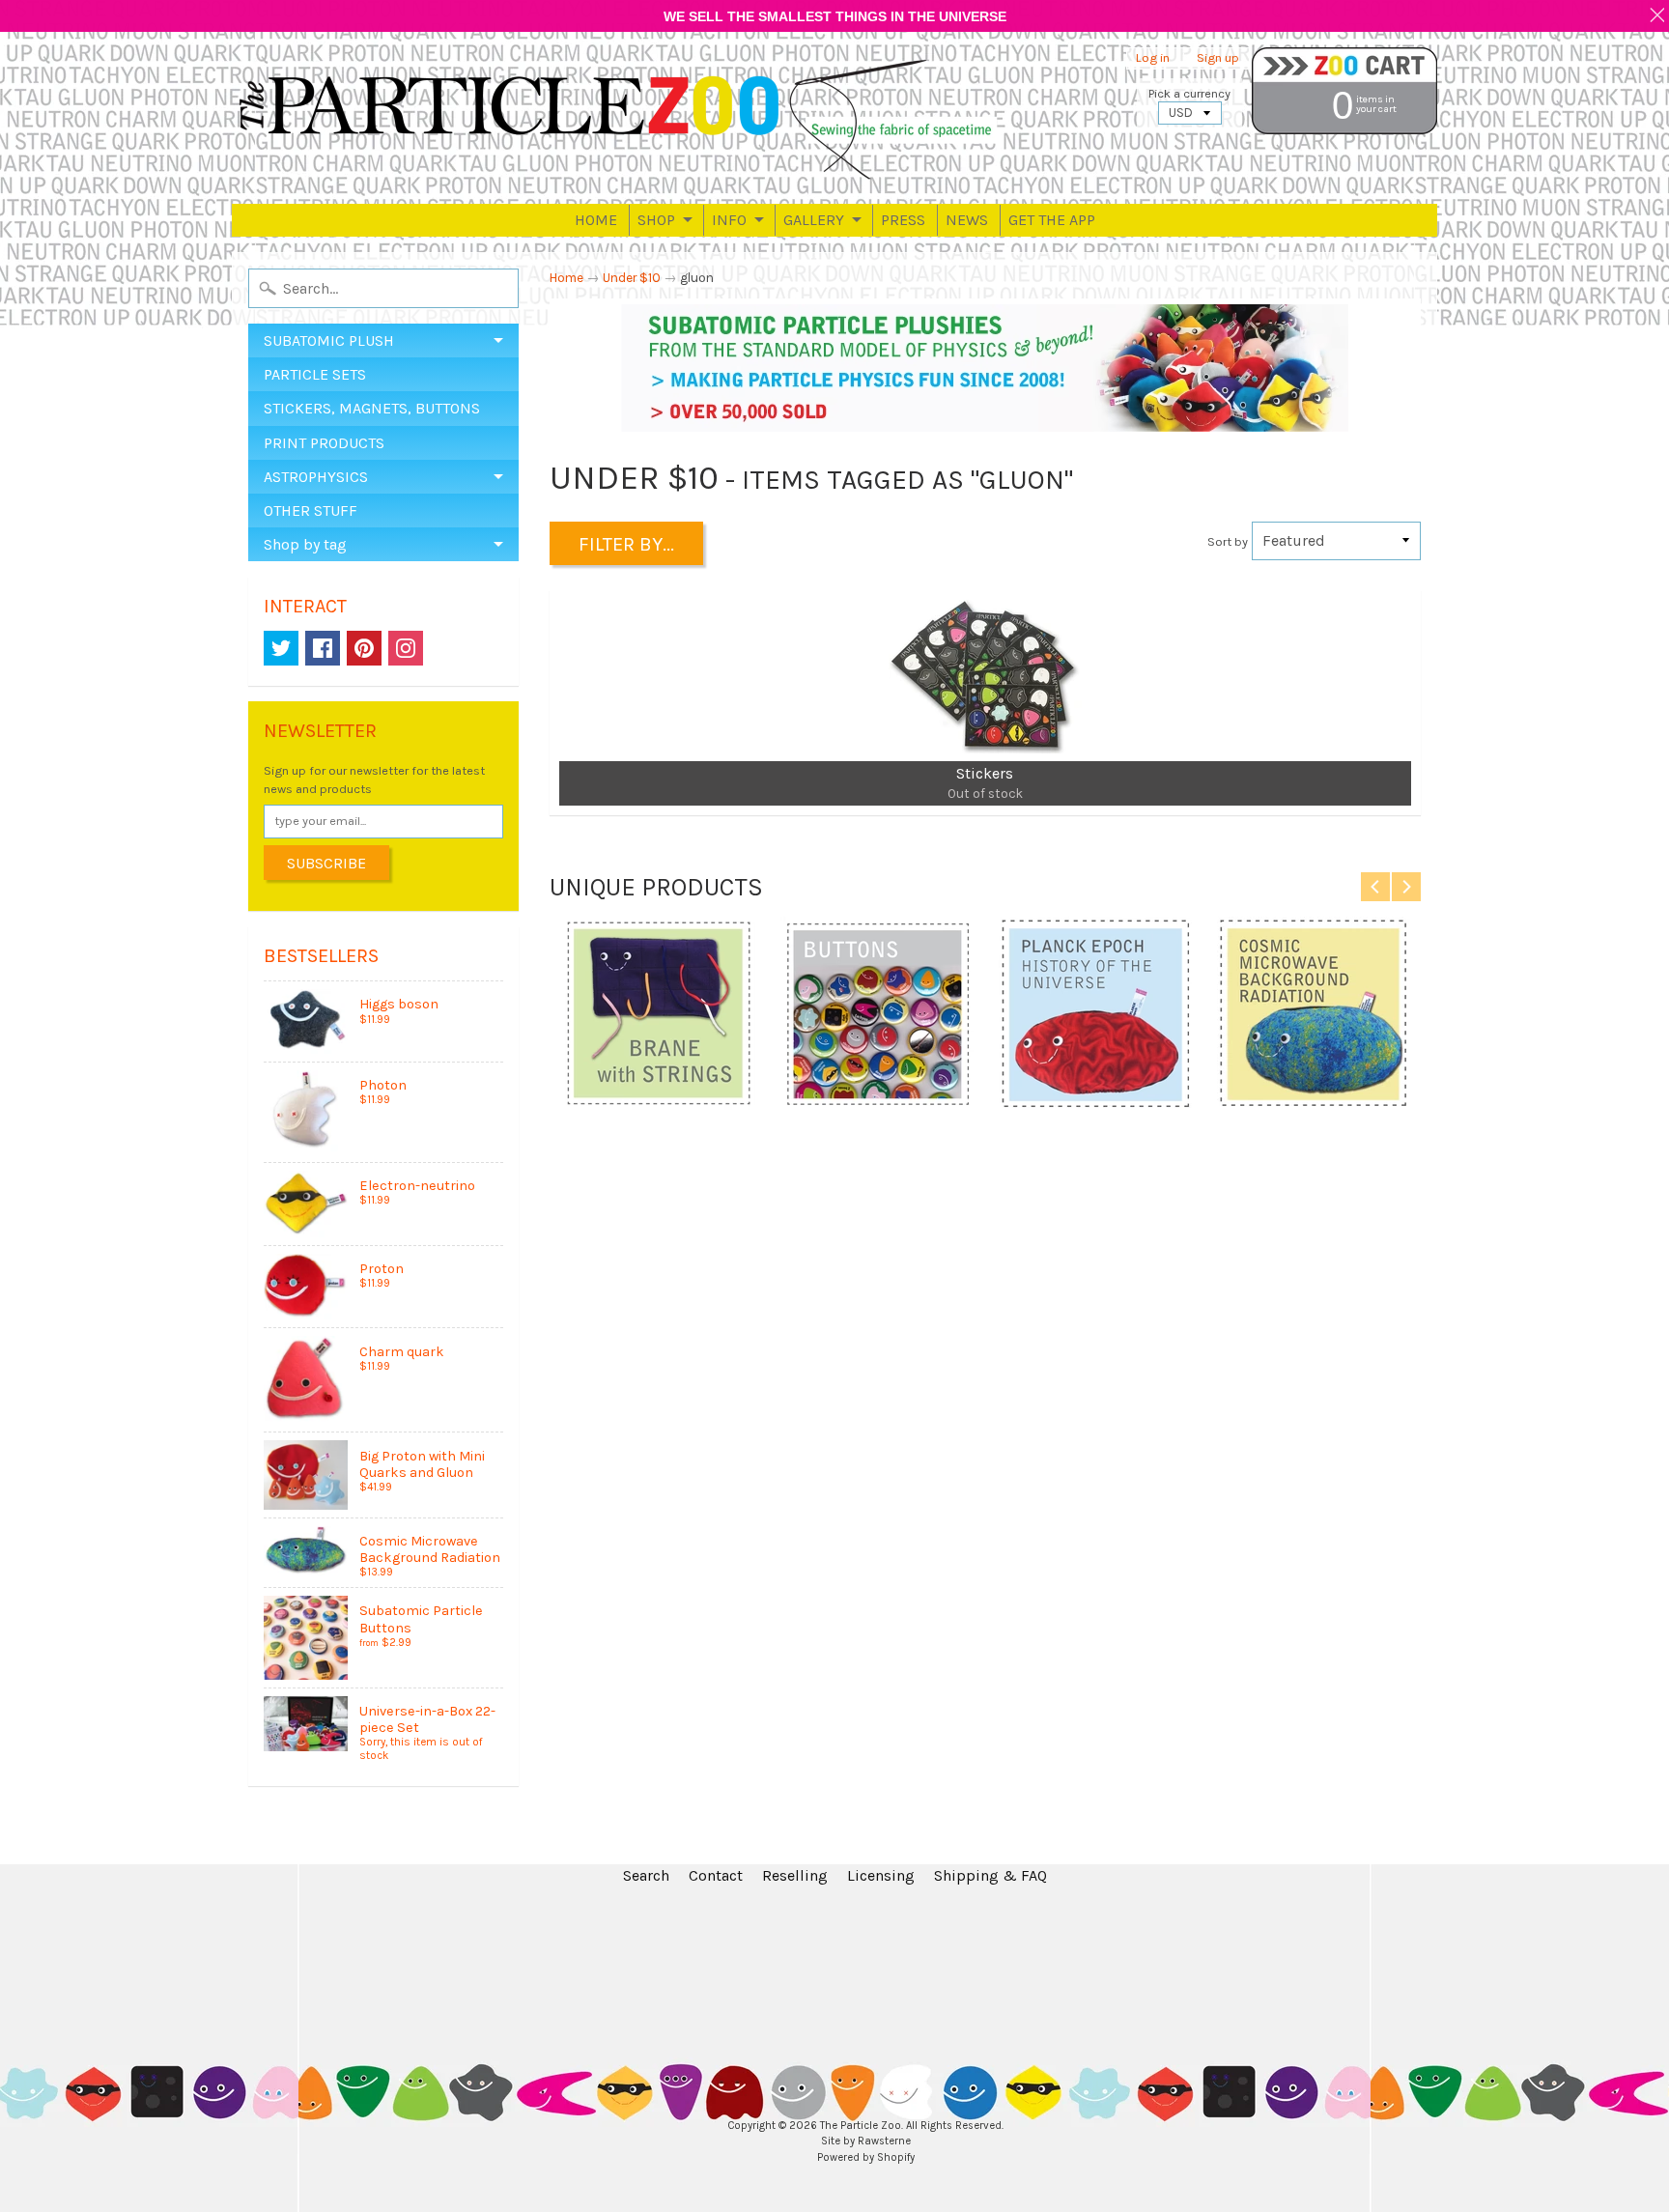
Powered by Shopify (866, 2157)
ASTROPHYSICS (316, 477)
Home (566, 278)
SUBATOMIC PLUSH (329, 340)
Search (646, 1875)
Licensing (881, 1875)
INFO (729, 220)
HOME (596, 220)
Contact (716, 1875)
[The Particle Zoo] (618, 118)
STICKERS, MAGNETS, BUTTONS (372, 408)
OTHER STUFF (311, 510)
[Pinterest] (364, 648)
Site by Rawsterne (866, 2141)
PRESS (903, 220)
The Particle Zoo (861, 2126)
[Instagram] (406, 648)
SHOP (656, 220)
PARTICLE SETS (315, 374)
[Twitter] (281, 648)
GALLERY (814, 220)
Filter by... (626, 544)
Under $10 (632, 278)
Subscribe (326, 863)
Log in (1153, 58)
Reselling (795, 1875)
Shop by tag (305, 544)
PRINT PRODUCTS (324, 443)
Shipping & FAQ (990, 1875)
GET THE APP (1052, 220)
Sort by (1228, 541)
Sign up (1218, 58)
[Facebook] (323, 648)
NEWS (967, 220)
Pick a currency (1189, 93)
